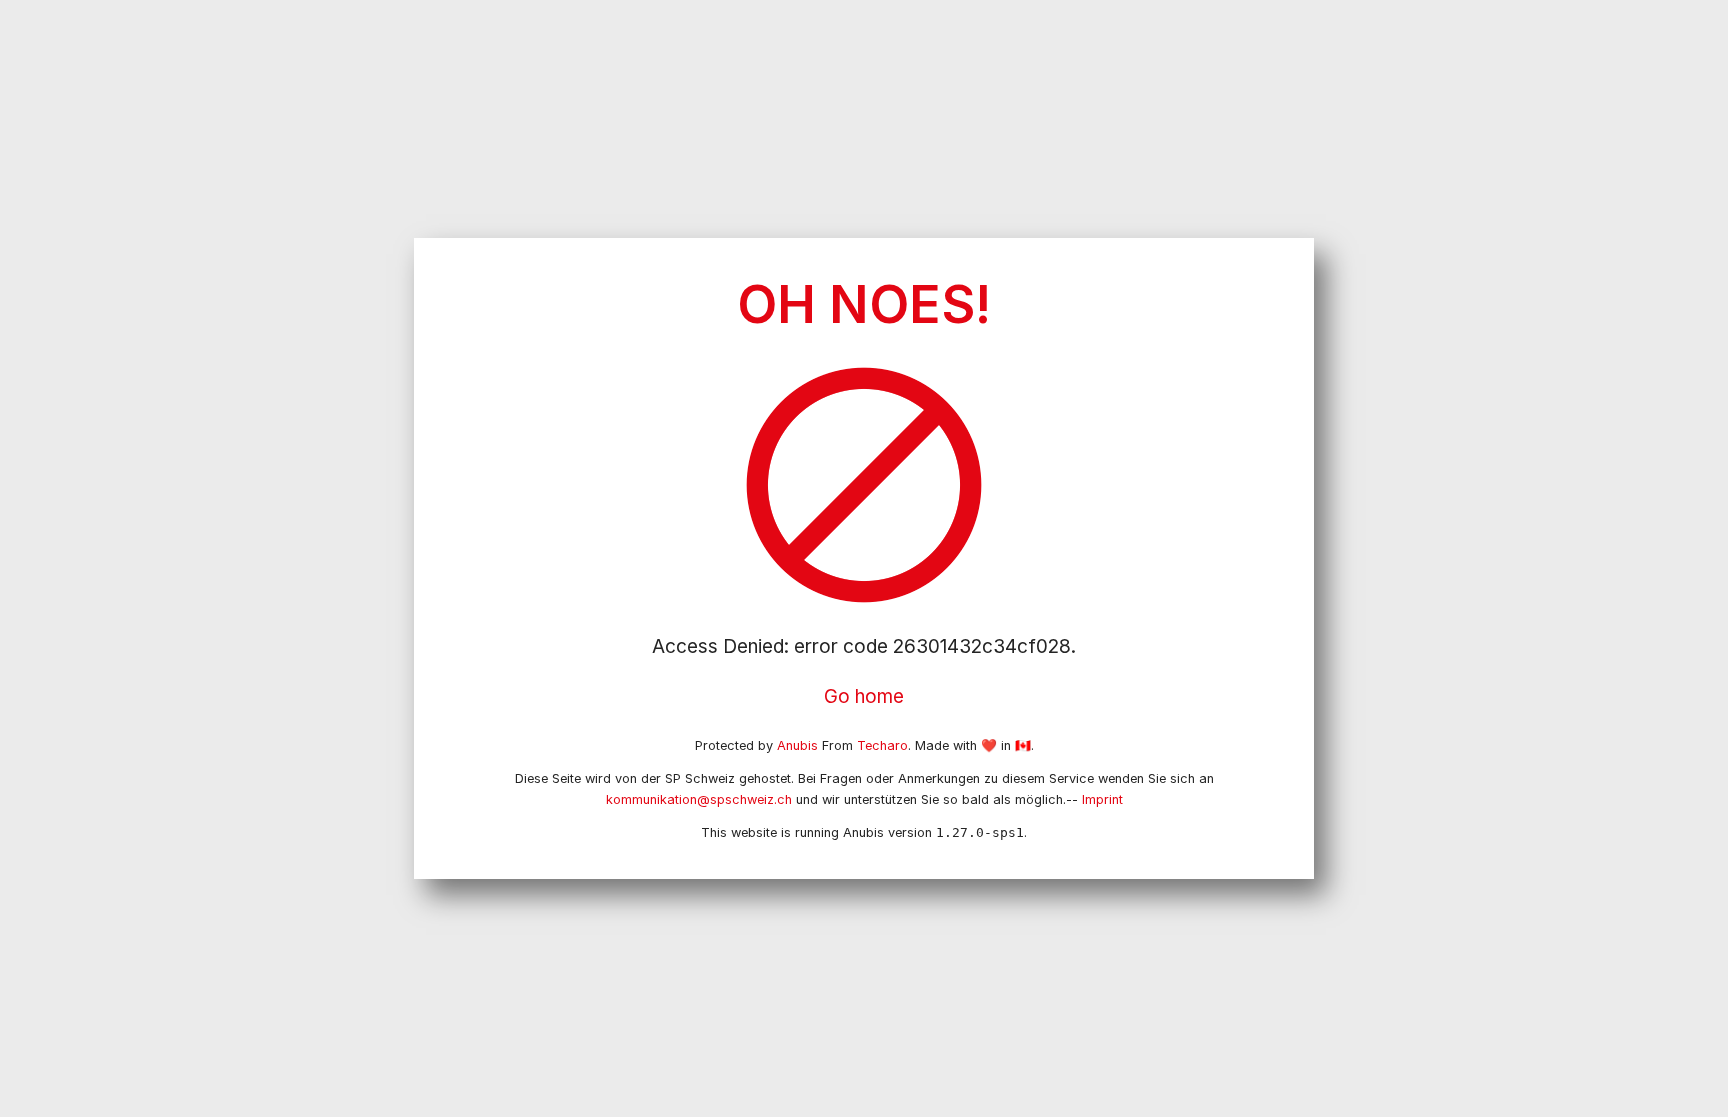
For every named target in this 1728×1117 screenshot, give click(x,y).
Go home (864, 696)
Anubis (797, 745)
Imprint (1102, 799)
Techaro (882, 745)
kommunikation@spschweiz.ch (699, 799)
